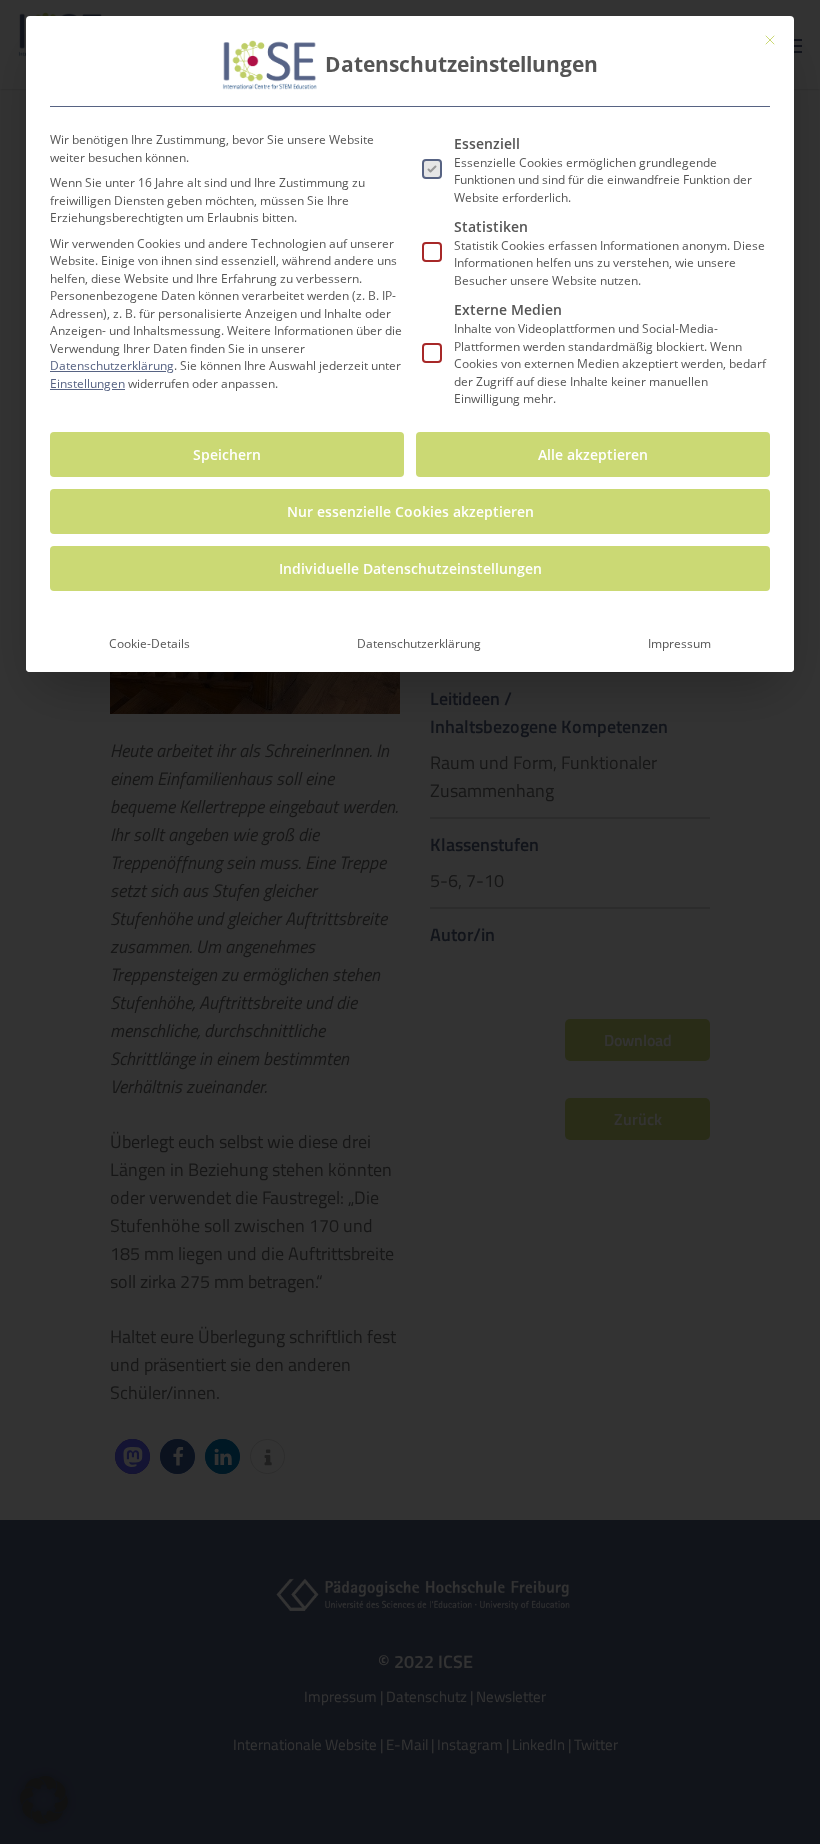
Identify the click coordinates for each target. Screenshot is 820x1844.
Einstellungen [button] (87, 383)
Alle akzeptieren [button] (593, 454)
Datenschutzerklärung (112, 365)
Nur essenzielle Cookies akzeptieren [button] (410, 511)
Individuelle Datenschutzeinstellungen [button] (410, 568)
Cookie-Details (149, 643)
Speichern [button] (227, 454)
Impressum (679, 643)
